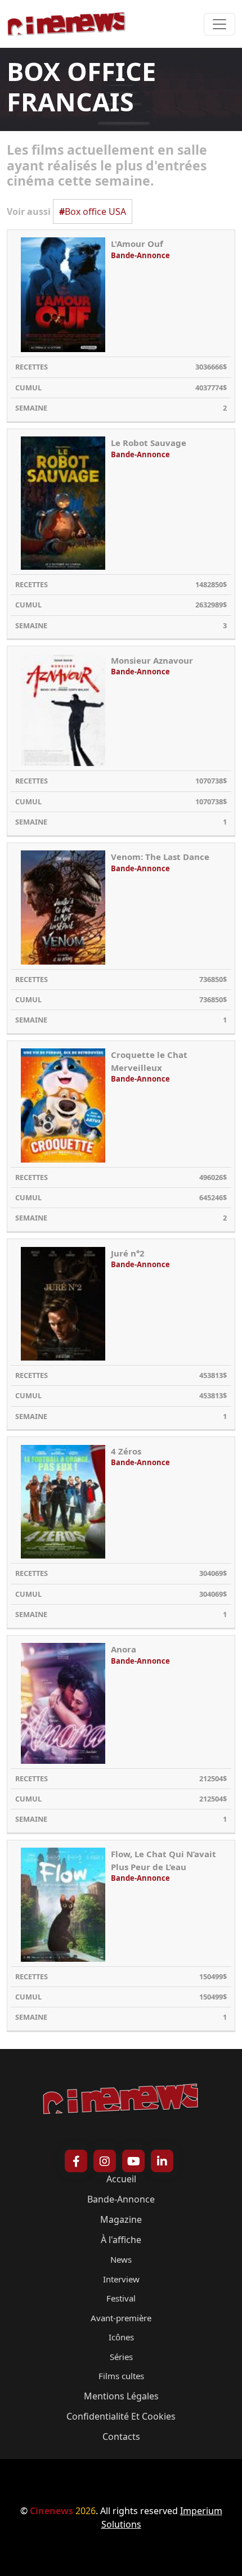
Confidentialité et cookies (121, 2416)
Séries (121, 2357)
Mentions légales (121, 2396)
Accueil (121, 2179)
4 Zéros (126, 1451)
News (121, 2259)
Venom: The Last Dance (160, 857)
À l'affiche (121, 2240)
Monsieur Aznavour (152, 660)
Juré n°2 (128, 1253)
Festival (121, 2298)
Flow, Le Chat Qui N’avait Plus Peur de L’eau (163, 1860)
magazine (121, 2219)
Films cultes (121, 2376)
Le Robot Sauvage (149, 443)
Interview (121, 2279)
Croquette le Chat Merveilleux (149, 1061)
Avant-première (121, 2318)
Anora (124, 1649)
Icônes (121, 2337)
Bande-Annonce (140, 255)
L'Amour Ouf (137, 244)
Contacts (121, 2437)
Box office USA (93, 211)
